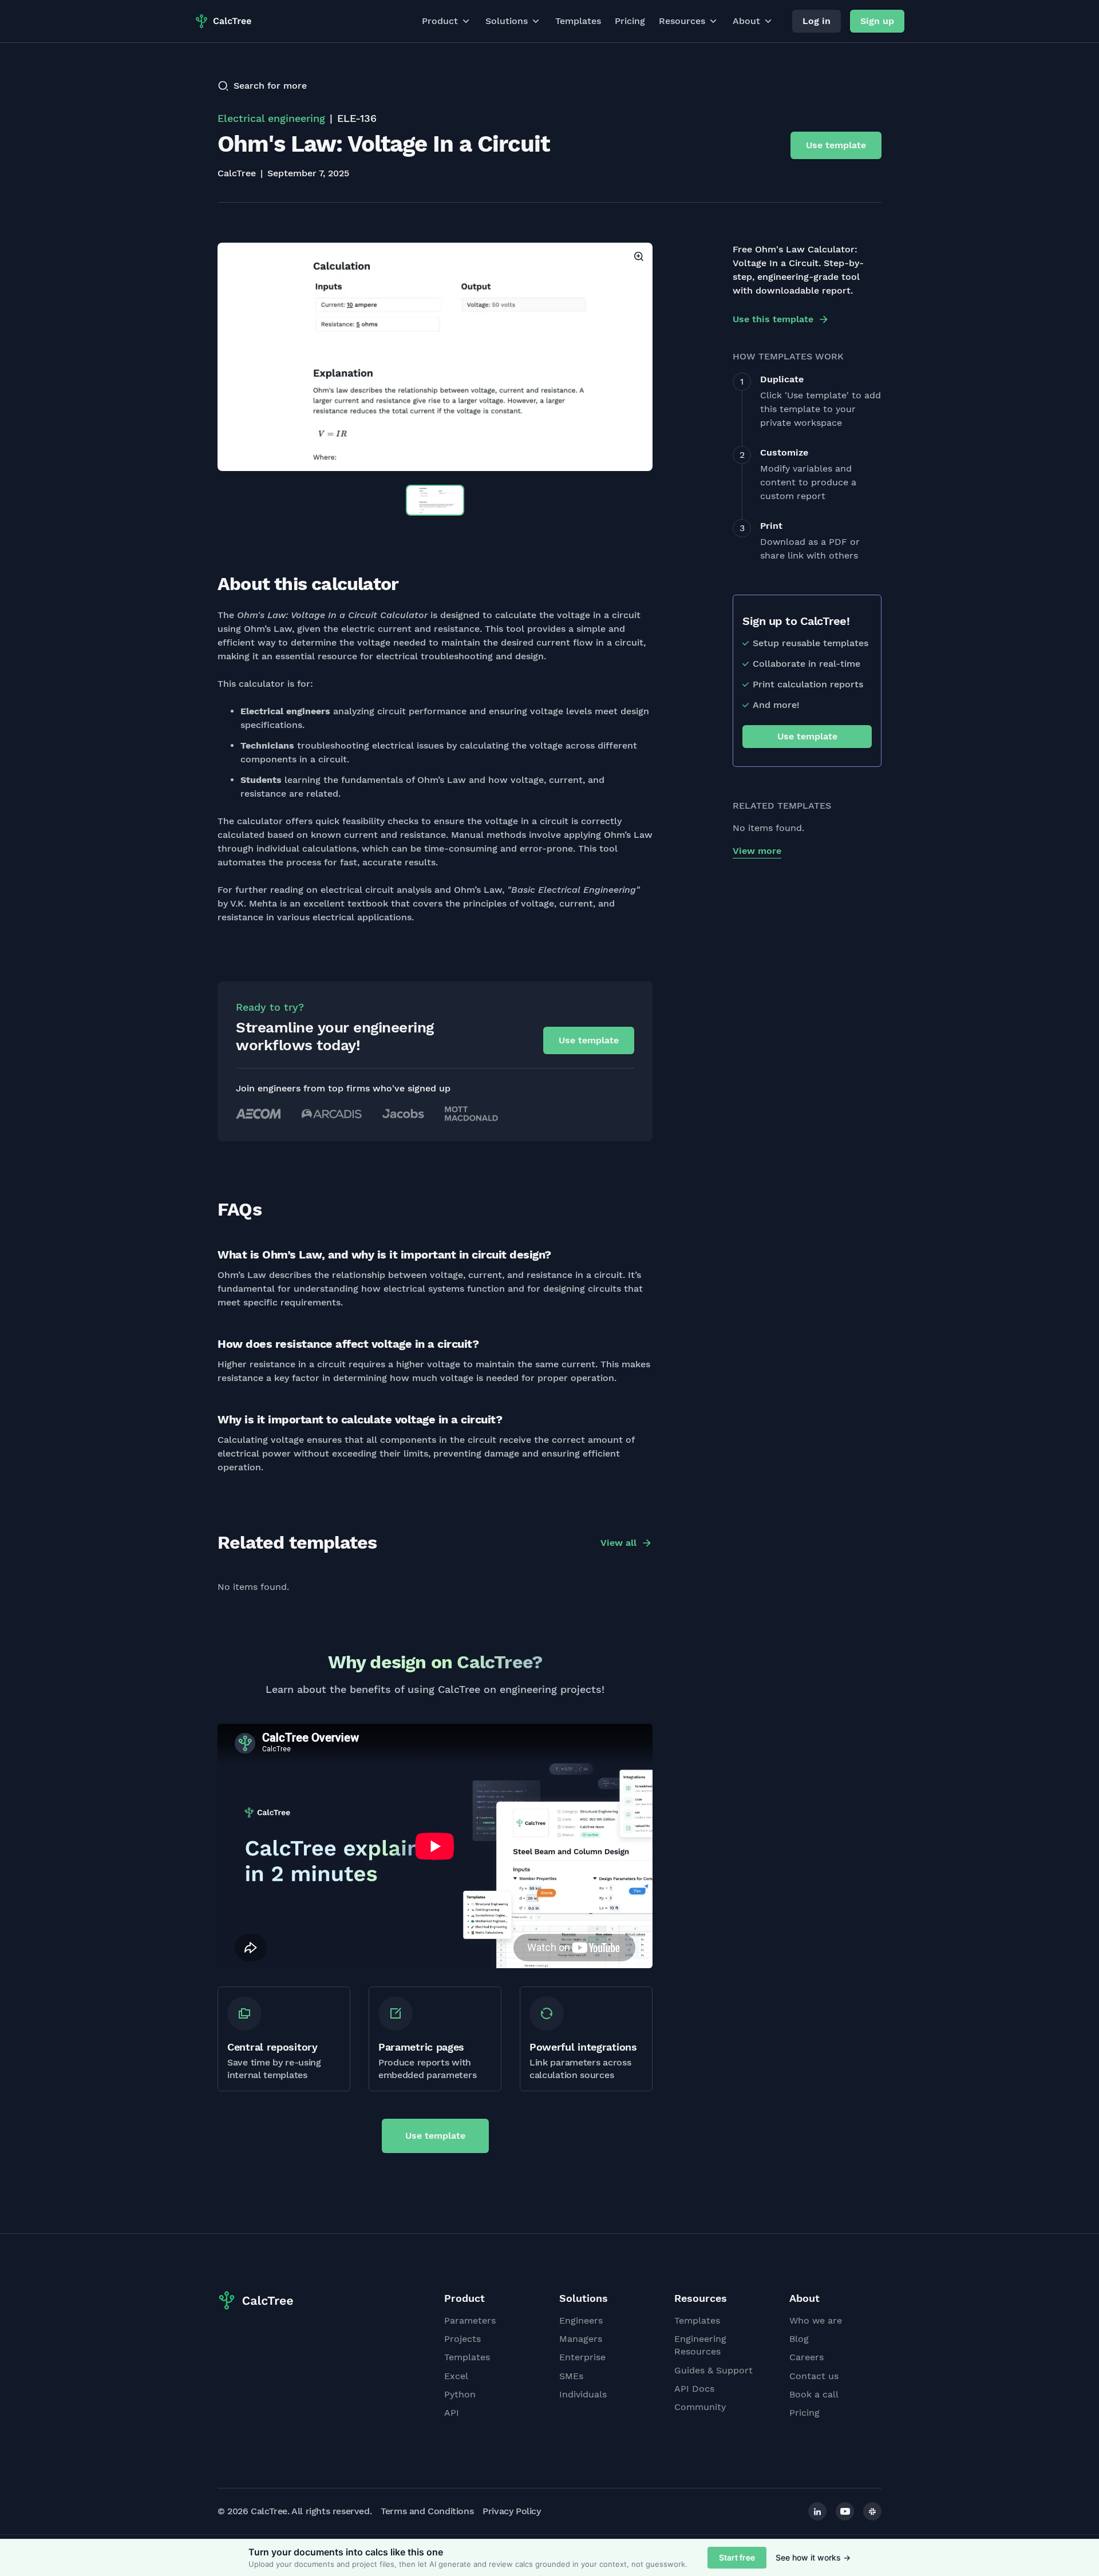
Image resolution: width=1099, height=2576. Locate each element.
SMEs (571, 2376)
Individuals (583, 2394)
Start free (737, 2557)
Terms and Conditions (427, 2511)
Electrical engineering (271, 118)
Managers (581, 2339)
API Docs (694, 2389)
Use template (836, 145)
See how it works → (813, 2557)
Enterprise (582, 2357)
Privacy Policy (511, 2511)
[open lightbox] (435, 357)
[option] (435, 357)
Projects (462, 2339)
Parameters (470, 2320)
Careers (807, 2357)
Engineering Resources (700, 2345)
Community (700, 2407)
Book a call (814, 2394)
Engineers (581, 2320)
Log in (817, 21)
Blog (799, 2339)
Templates (578, 21)
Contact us (814, 2376)
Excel (456, 2376)
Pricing (630, 21)
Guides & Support (713, 2370)
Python (460, 2394)
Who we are (816, 2320)
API (452, 2413)
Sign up (877, 21)
